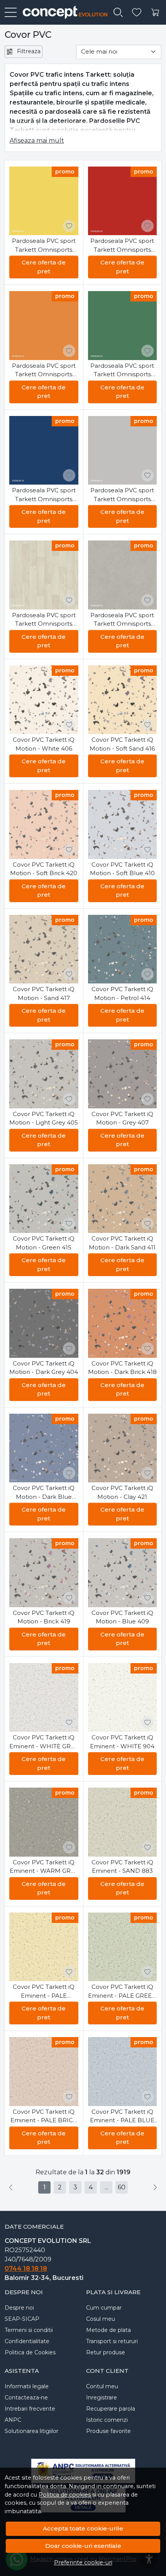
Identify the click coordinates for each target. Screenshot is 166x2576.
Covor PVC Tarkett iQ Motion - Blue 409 (122, 1617)
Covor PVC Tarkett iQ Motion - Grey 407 (122, 1118)
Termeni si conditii (29, 2330)
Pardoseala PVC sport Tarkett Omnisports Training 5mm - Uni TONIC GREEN (122, 370)
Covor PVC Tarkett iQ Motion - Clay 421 (122, 1492)
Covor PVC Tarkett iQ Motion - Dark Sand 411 (122, 1243)
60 (122, 2187)
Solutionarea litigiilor (31, 2431)
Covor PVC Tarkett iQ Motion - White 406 (44, 744)
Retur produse (106, 2352)
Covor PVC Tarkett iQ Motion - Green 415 (44, 1243)
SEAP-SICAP (22, 2319)
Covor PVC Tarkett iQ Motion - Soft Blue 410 (122, 869)
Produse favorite (108, 2431)
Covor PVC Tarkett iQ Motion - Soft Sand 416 (122, 744)
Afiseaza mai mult (37, 141)
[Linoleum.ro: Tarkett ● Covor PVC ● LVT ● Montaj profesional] (62, 12)
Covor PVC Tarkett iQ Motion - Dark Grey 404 (44, 1368)
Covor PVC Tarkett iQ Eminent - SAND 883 (122, 1867)
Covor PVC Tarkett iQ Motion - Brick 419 (44, 1617)
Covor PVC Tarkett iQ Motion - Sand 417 (44, 993)
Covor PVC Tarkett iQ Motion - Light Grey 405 (44, 1118)
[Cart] (155, 13)
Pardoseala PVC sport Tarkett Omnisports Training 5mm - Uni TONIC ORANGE (44, 370)
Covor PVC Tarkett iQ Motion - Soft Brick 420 (44, 869)
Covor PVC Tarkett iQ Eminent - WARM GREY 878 (44, 1867)
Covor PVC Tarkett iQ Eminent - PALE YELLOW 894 (44, 1992)
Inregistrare (102, 2398)
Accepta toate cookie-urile (83, 2528)
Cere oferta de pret (44, 267)
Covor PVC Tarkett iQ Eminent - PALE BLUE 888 (122, 2116)
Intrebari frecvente (30, 2409)
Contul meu (102, 2386)
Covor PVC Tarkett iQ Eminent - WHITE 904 (122, 1742)
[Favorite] (137, 13)
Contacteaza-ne (26, 2398)
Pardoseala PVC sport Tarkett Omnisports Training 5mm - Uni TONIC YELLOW (44, 246)
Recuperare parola (111, 2409)
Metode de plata (108, 2330)
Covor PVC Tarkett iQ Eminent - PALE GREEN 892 (122, 1992)
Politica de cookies (65, 2495)
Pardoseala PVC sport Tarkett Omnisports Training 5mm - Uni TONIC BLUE (44, 495)
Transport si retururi (112, 2341)
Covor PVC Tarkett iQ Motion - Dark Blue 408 (44, 1493)
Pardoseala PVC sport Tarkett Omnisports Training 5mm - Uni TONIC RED (122, 246)
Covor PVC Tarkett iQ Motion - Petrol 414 (122, 993)
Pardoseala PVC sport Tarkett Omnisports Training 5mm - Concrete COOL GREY (122, 620)
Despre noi (19, 2308)
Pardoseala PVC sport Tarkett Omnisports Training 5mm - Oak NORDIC (44, 620)
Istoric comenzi (107, 2420)
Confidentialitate (27, 2341)
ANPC (13, 2420)
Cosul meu (101, 2319)
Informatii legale (27, 2386)
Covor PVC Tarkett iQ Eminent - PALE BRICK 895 (44, 2116)
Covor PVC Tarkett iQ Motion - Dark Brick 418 (122, 1368)
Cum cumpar (104, 2308)
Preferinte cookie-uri (83, 2563)
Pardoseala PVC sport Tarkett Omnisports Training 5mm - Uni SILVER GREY (122, 495)
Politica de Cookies (30, 2352)
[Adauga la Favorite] (69, 226)
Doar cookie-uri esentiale (83, 2546)
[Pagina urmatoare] (155, 2187)
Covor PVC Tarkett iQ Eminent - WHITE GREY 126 (44, 1742)
